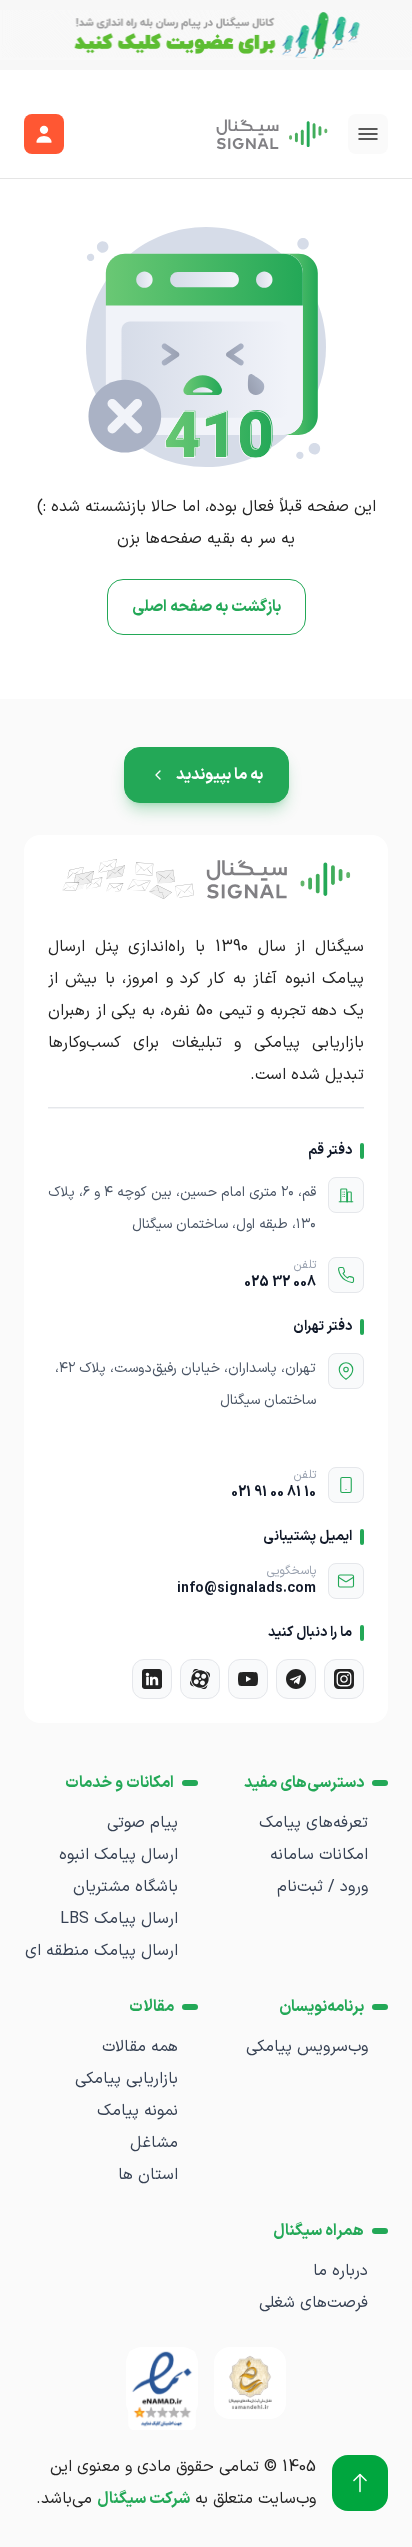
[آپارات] (200, 1679)
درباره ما (340, 2271)
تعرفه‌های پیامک (313, 1823)
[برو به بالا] (360, 2483)
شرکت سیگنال (143, 2499)
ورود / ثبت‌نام (322, 1887)
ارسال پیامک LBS (119, 1919)
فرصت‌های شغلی (313, 2303)
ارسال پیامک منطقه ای (101, 1951)
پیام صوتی (142, 1823)
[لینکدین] (152, 1679)
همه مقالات (140, 2047)
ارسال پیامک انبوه (118, 1855)
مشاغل (154, 2143)
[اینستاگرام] (344, 1679)
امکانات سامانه (319, 1855)
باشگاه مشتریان (125, 1887)
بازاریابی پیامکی (126, 2079)
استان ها (148, 2175)
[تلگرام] (296, 1679)
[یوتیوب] (248, 1679)
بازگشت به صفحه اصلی (206, 607)
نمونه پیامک (137, 2111)
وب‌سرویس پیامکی (307, 2047)
